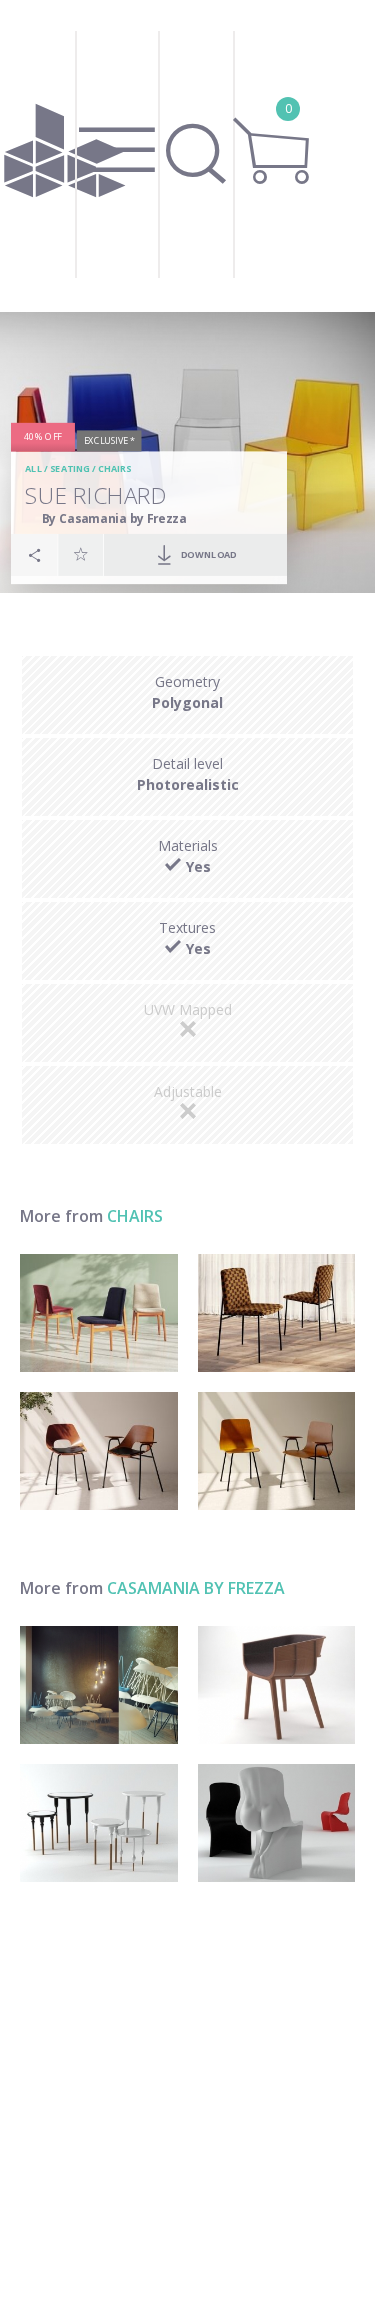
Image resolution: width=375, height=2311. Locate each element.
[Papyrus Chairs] (277, 1451)
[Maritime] (277, 1685)
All (33, 468)
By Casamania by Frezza (114, 518)
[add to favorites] (81, 554)
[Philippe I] (99, 1823)
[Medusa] (99, 1685)
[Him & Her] (277, 1823)
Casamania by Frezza (196, 1588)
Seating (70, 468)
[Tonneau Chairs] (99, 1451)
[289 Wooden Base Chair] (99, 1313)
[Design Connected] (65, 156)
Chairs (114, 468)
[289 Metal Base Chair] (277, 1313)
